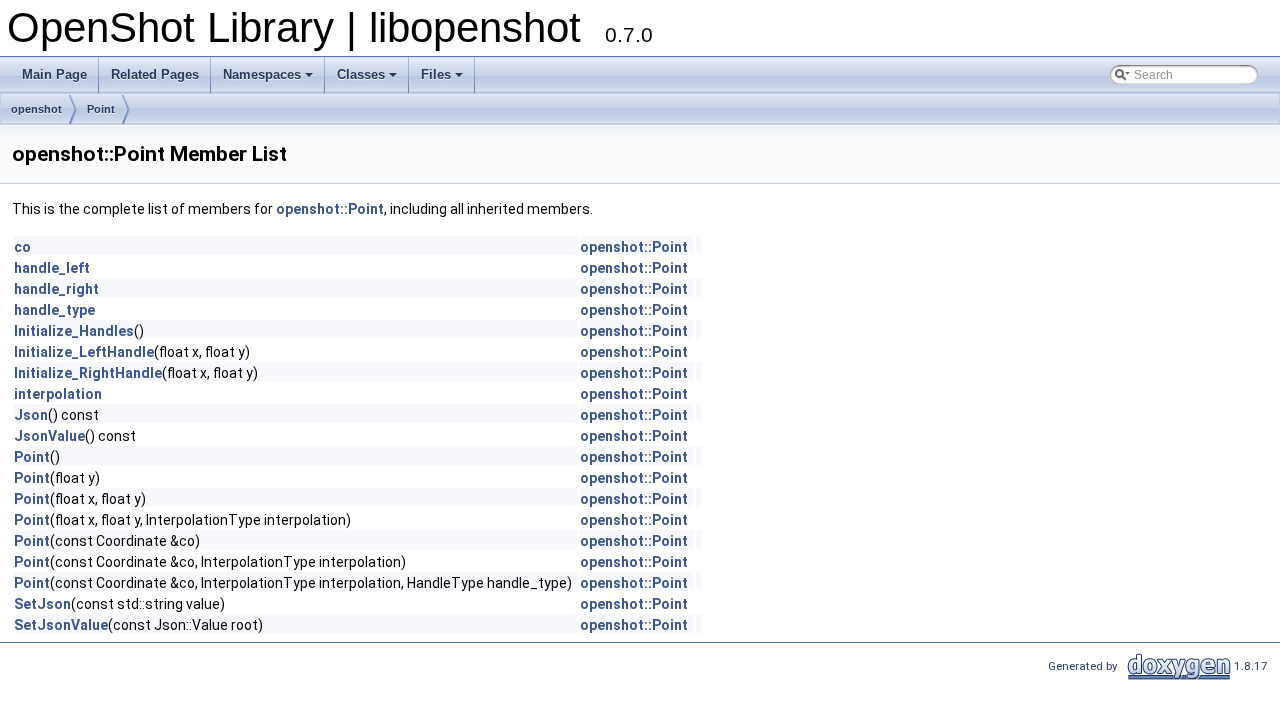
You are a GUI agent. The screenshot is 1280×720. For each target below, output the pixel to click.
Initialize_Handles (74, 331)
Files (436, 74)
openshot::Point (330, 209)
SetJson (42, 604)
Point (101, 109)
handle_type (54, 310)
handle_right (56, 289)
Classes (361, 74)
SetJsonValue (61, 625)
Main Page (54, 74)
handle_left (52, 268)
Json (31, 415)
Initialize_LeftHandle (84, 352)
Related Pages (155, 74)
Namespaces (262, 74)
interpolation (58, 394)
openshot (36, 109)
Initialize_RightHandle (88, 373)
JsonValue (49, 436)
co (22, 247)
